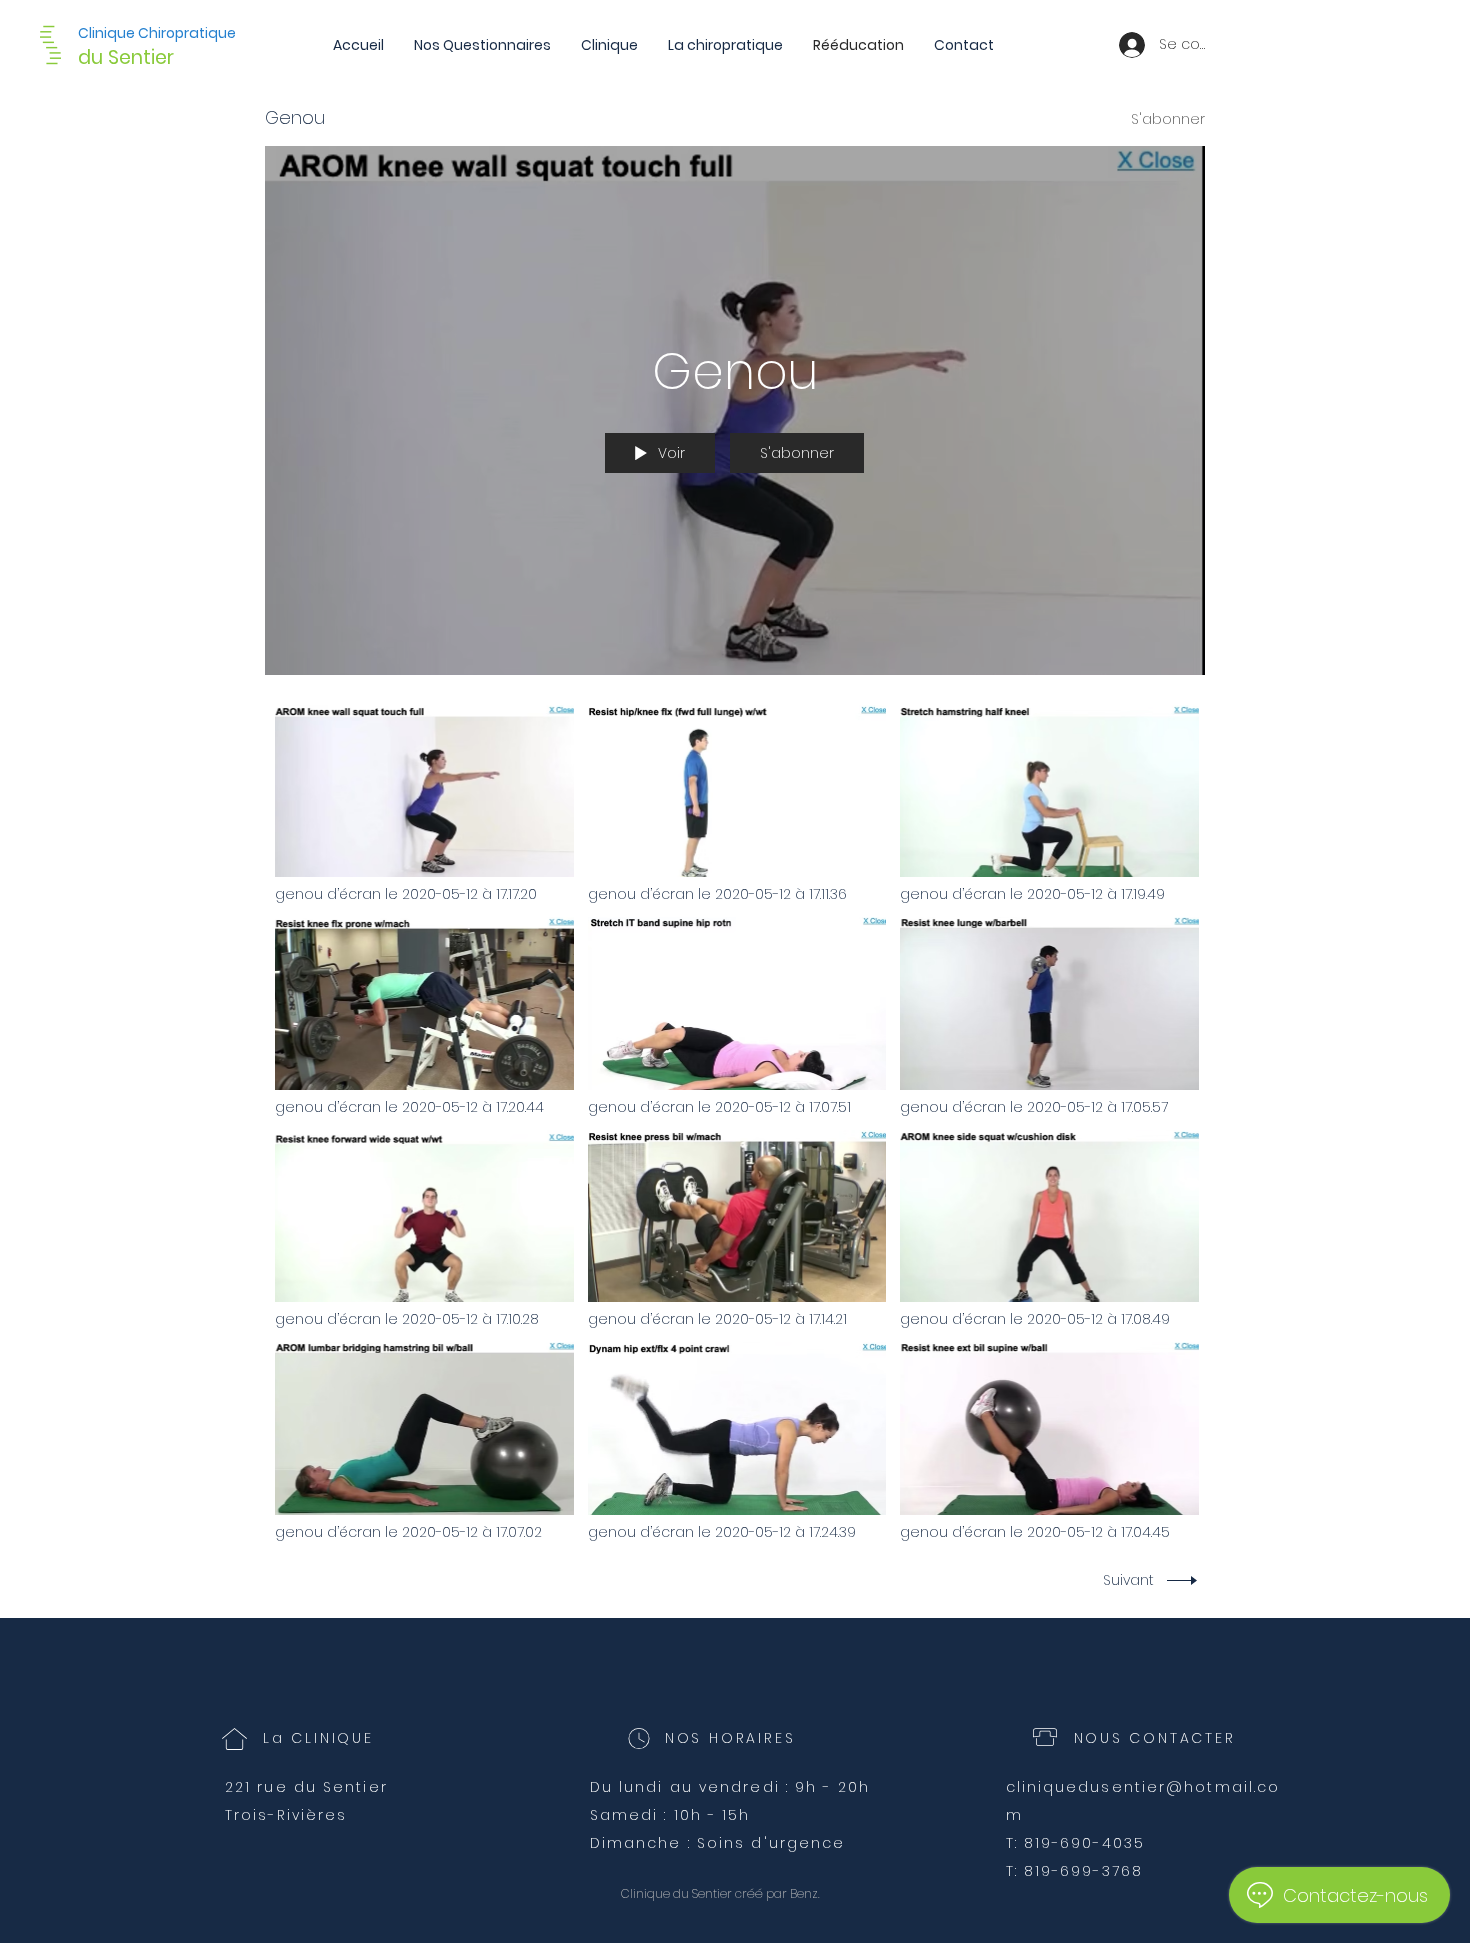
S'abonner (1168, 119)
